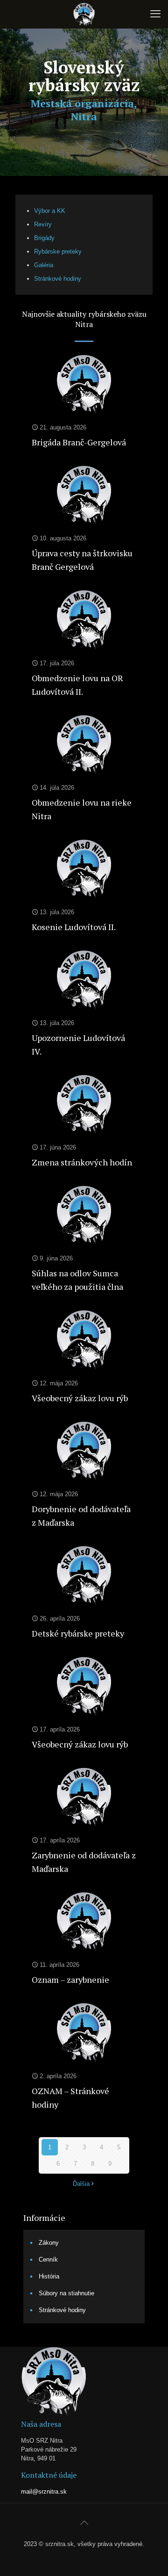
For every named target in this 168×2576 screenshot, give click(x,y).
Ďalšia (81, 2184)
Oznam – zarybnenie (70, 1979)
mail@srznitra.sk (44, 2492)
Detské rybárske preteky (78, 1633)
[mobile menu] (155, 14)
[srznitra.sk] (84, 14)
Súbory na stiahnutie (66, 2293)
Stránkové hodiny (62, 2310)
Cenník (48, 2259)
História (49, 2276)
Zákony (49, 2243)
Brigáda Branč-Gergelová (79, 442)
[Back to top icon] (84, 2523)
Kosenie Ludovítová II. (74, 927)
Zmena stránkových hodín (82, 1162)
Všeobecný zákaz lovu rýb (80, 1398)
